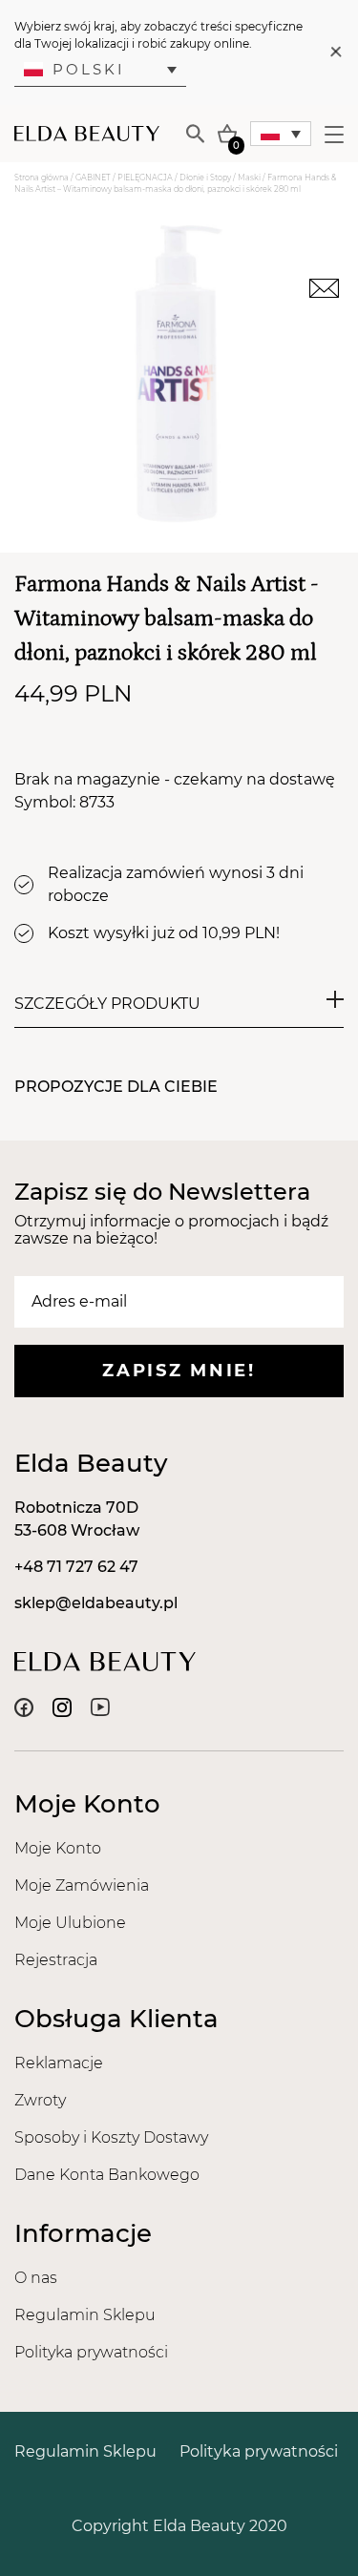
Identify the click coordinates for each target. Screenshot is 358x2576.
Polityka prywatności (91, 2352)
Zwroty (40, 2100)
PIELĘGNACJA (145, 178)
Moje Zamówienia (82, 1885)
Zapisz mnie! (179, 1371)
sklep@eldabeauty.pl (96, 1603)
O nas (36, 2278)
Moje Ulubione (70, 1923)
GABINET (93, 178)
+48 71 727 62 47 (76, 1567)
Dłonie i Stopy (205, 178)
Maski (249, 178)
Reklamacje (59, 2063)
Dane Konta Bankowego (107, 2175)
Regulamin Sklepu (85, 2315)
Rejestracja (56, 1960)
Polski (89, 69)
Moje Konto (58, 1848)
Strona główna (42, 178)
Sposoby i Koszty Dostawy (111, 2137)
